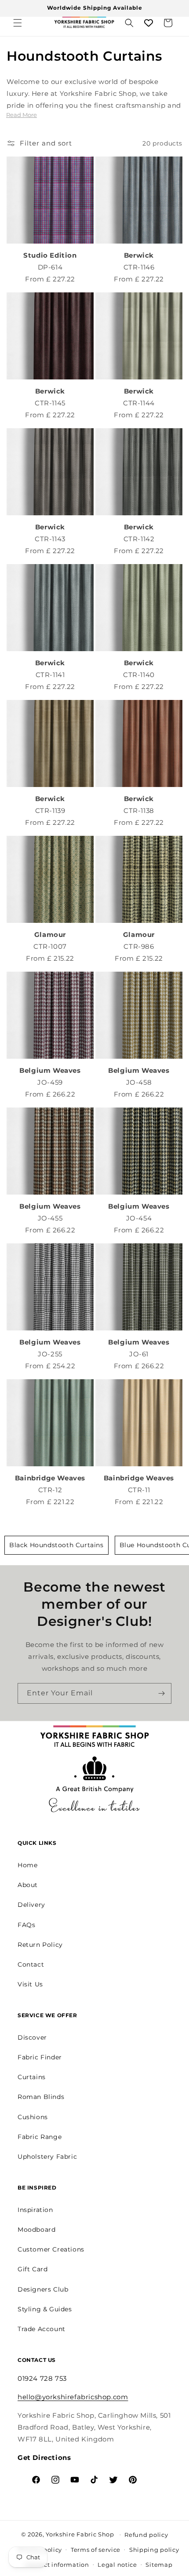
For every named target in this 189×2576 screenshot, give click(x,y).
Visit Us (30, 1984)
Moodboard (36, 2230)
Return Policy (40, 1945)
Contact (31, 1964)
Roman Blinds (41, 2097)
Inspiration (35, 2210)
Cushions (33, 2117)
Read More (22, 115)
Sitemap (159, 2565)
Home (27, 1865)
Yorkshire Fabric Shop (80, 2534)
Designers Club (43, 2289)
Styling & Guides (45, 2309)
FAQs (26, 1925)
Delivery (31, 1905)
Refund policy (146, 2535)
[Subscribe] (161, 1693)
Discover (32, 2037)
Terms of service (96, 2550)
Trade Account (42, 2329)
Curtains (32, 2077)
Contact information (57, 2565)
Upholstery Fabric (47, 2157)
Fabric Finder (40, 2057)
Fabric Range (40, 2137)
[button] (18, 23)
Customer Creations (51, 2249)
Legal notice (117, 2565)
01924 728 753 (42, 2378)
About (28, 1885)
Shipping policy (154, 2550)
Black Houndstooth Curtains (56, 1545)
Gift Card (33, 2269)
